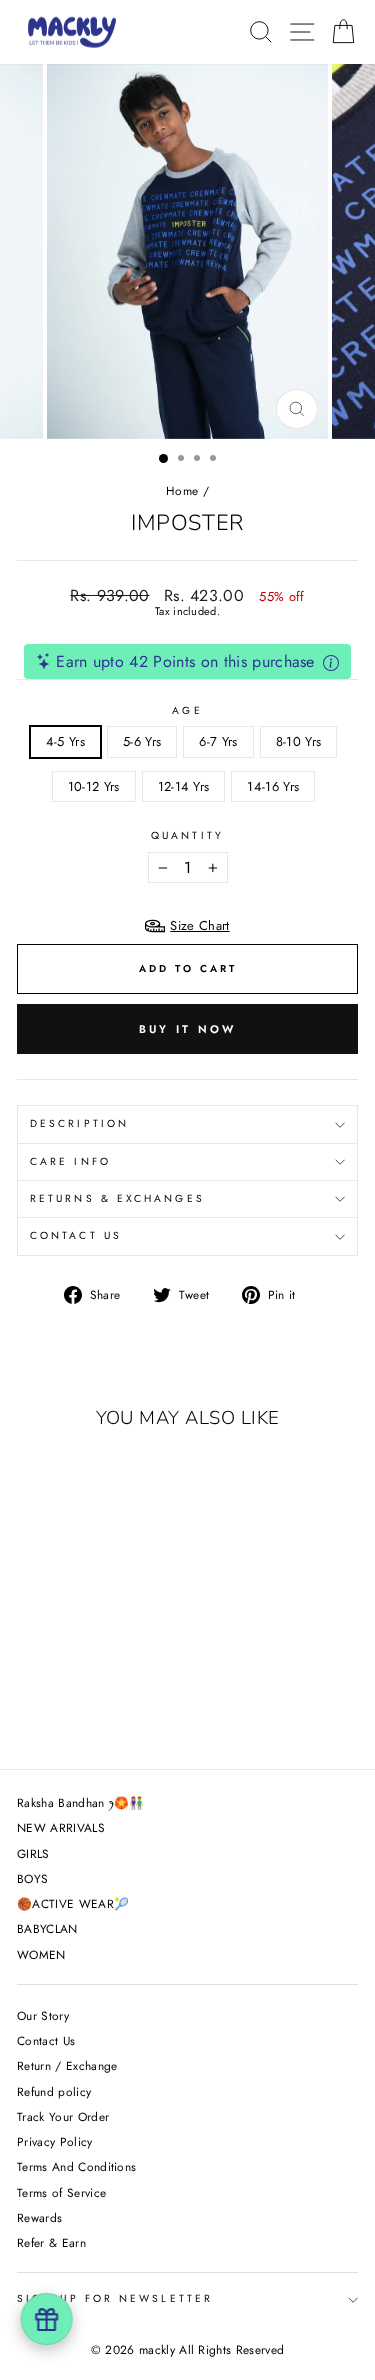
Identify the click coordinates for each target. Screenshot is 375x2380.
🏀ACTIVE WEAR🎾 (73, 1903)
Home (182, 490)
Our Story (43, 2015)
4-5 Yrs (65, 741)
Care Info (70, 1161)
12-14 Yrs (184, 786)
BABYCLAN (47, 1928)
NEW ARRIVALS (61, 1827)
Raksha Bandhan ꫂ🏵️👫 (81, 1802)
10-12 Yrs (94, 786)
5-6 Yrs (142, 741)
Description (79, 1123)
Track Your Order (63, 2116)
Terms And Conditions (76, 2166)
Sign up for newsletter (115, 2298)
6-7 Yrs (218, 741)
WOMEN (41, 1954)
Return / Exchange (67, 2065)
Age (187, 711)
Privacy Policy (55, 2141)
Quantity (187, 836)
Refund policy (54, 2091)
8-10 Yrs (299, 741)
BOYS (32, 1878)
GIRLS (33, 1853)
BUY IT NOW (188, 1029)
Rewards (39, 2217)
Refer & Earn (51, 2242)
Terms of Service (61, 2192)
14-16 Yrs (273, 786)
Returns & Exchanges (117, 1198)
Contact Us (76, 1235)
